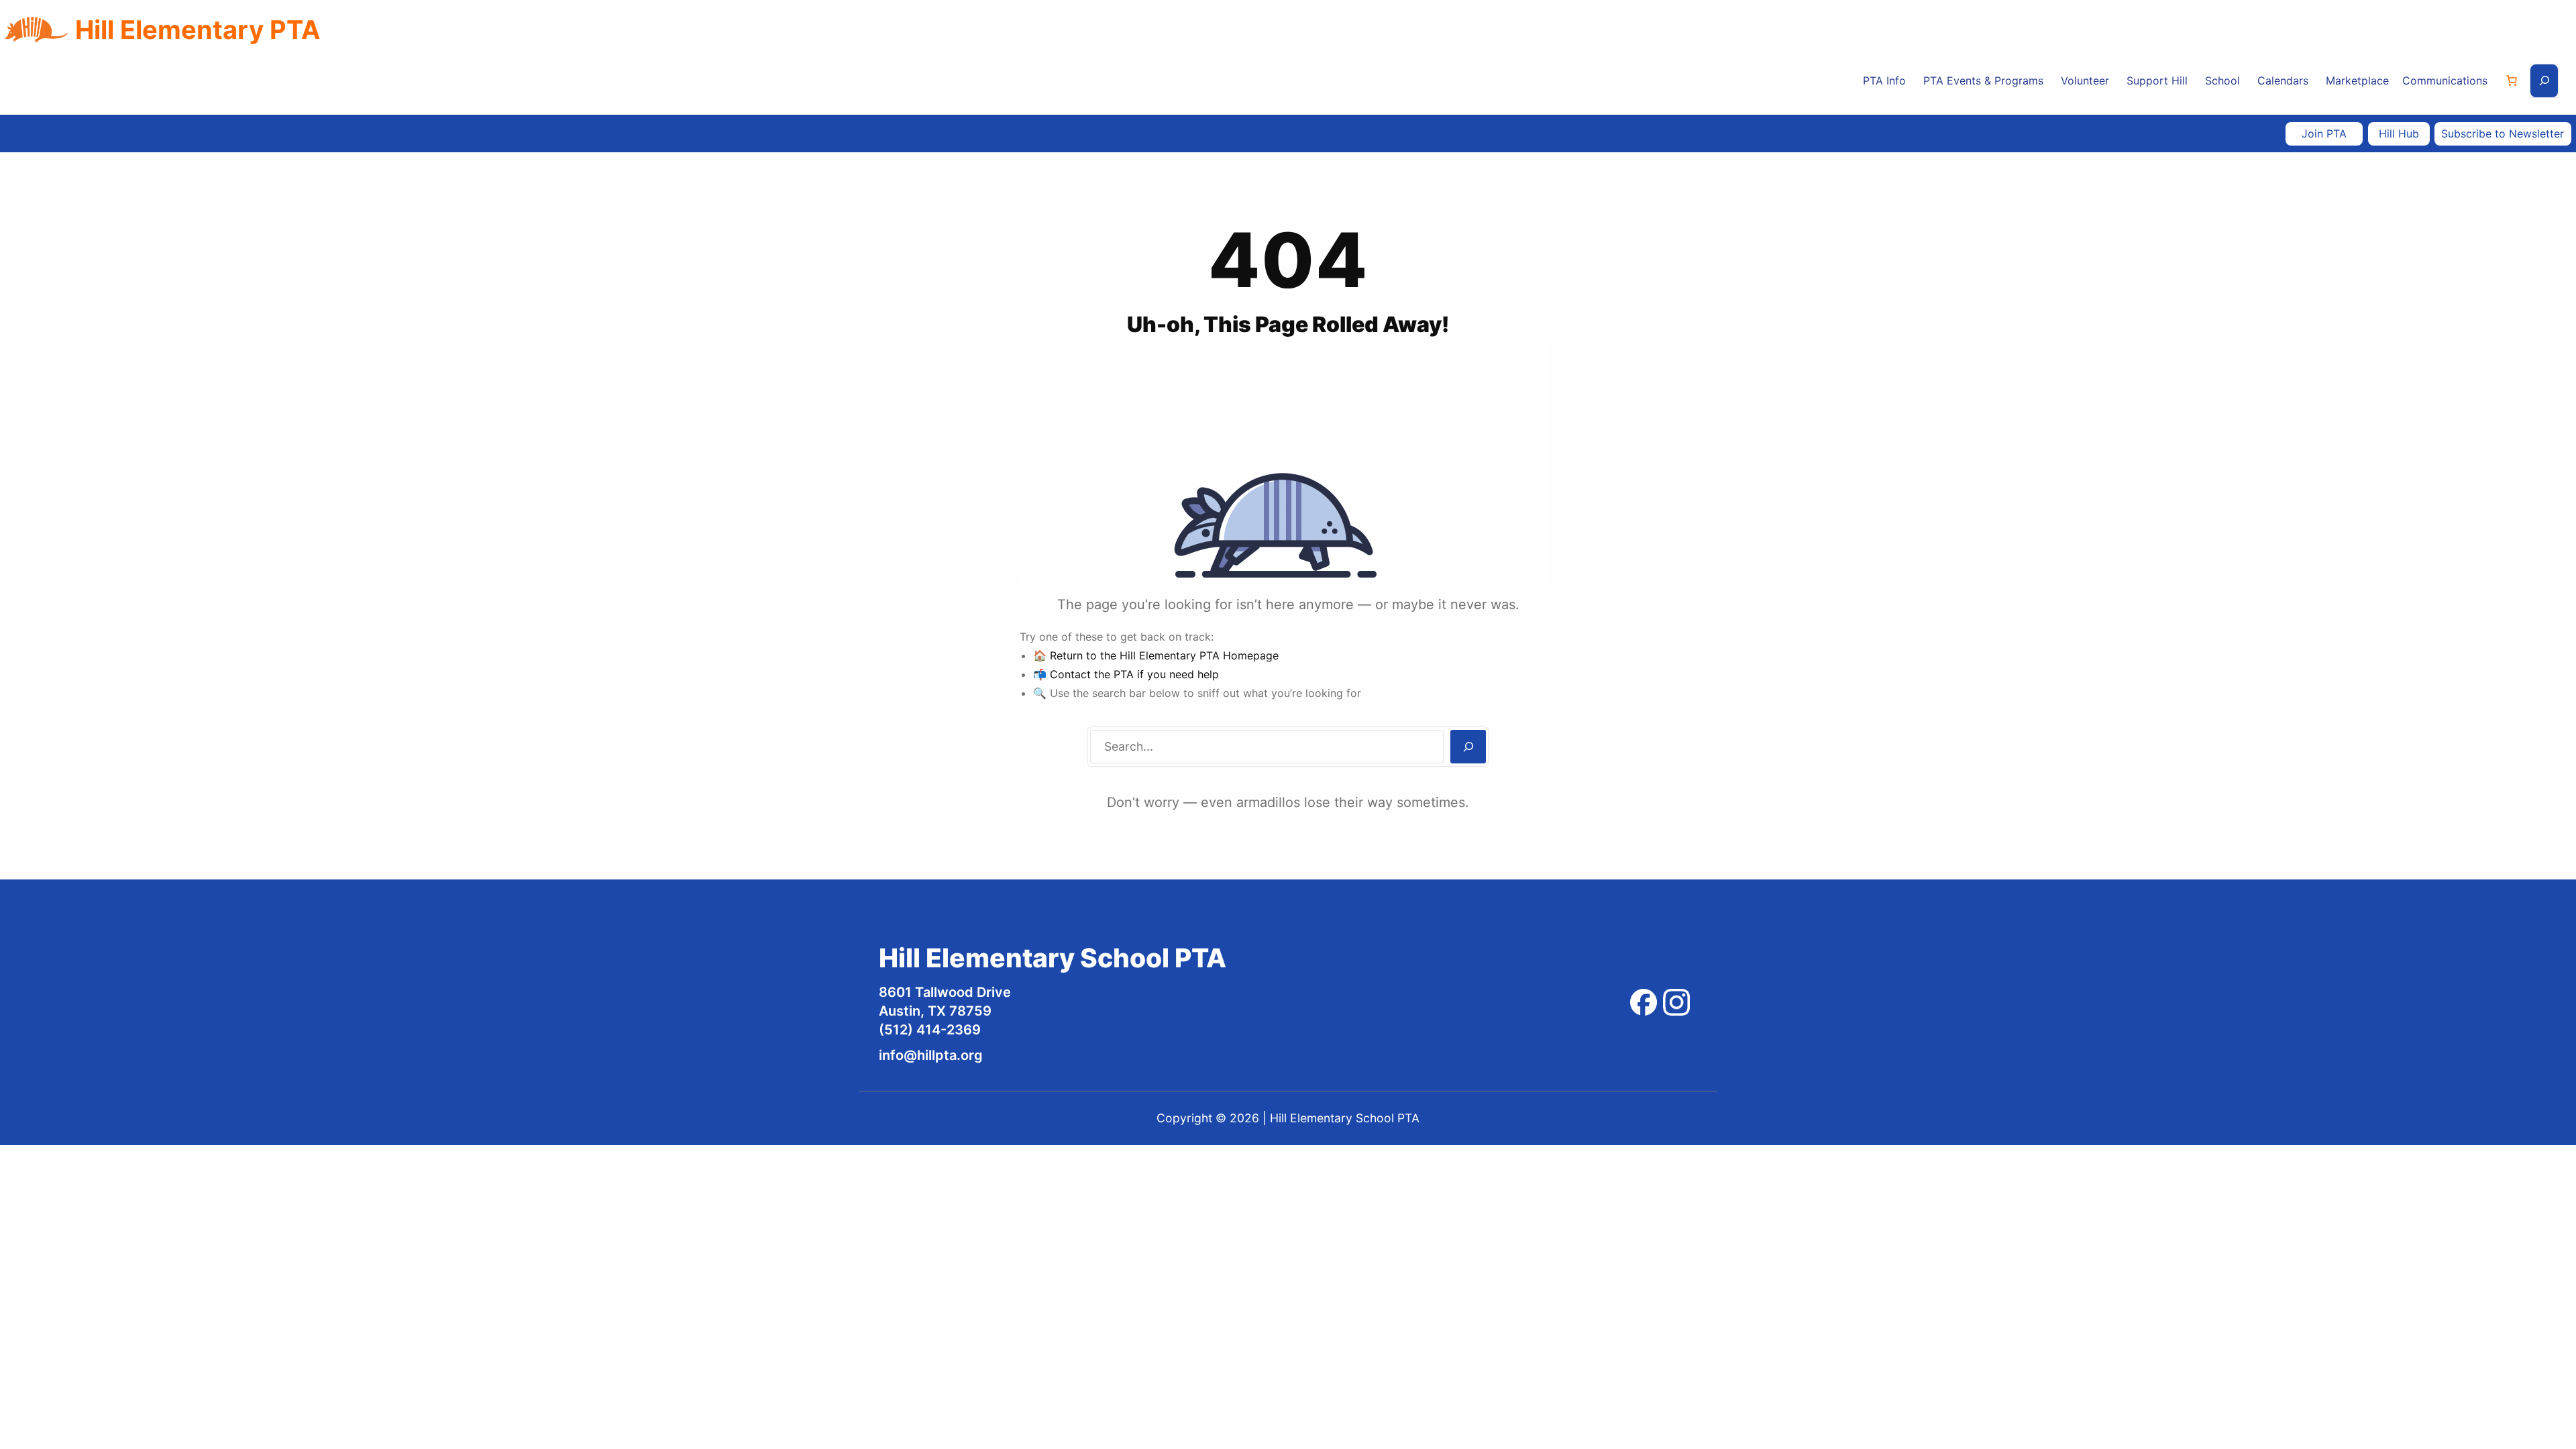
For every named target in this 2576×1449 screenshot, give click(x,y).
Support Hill (2157, 80)
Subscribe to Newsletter (2503, 133)
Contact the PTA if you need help (1134, 674)
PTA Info (1884, 80)
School (2222, 80)
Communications (2445, 80)
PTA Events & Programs (1983, 80)
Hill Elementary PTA (198, 30)
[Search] (1468, 747)
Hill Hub (2399, 133)
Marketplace (2357, 80)
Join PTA (2324, 133)
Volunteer (2085, 80)
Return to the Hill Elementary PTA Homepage (1164, 655)
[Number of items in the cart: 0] (2512, 80)
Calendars (2283, 80)
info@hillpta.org (931, 1055)
